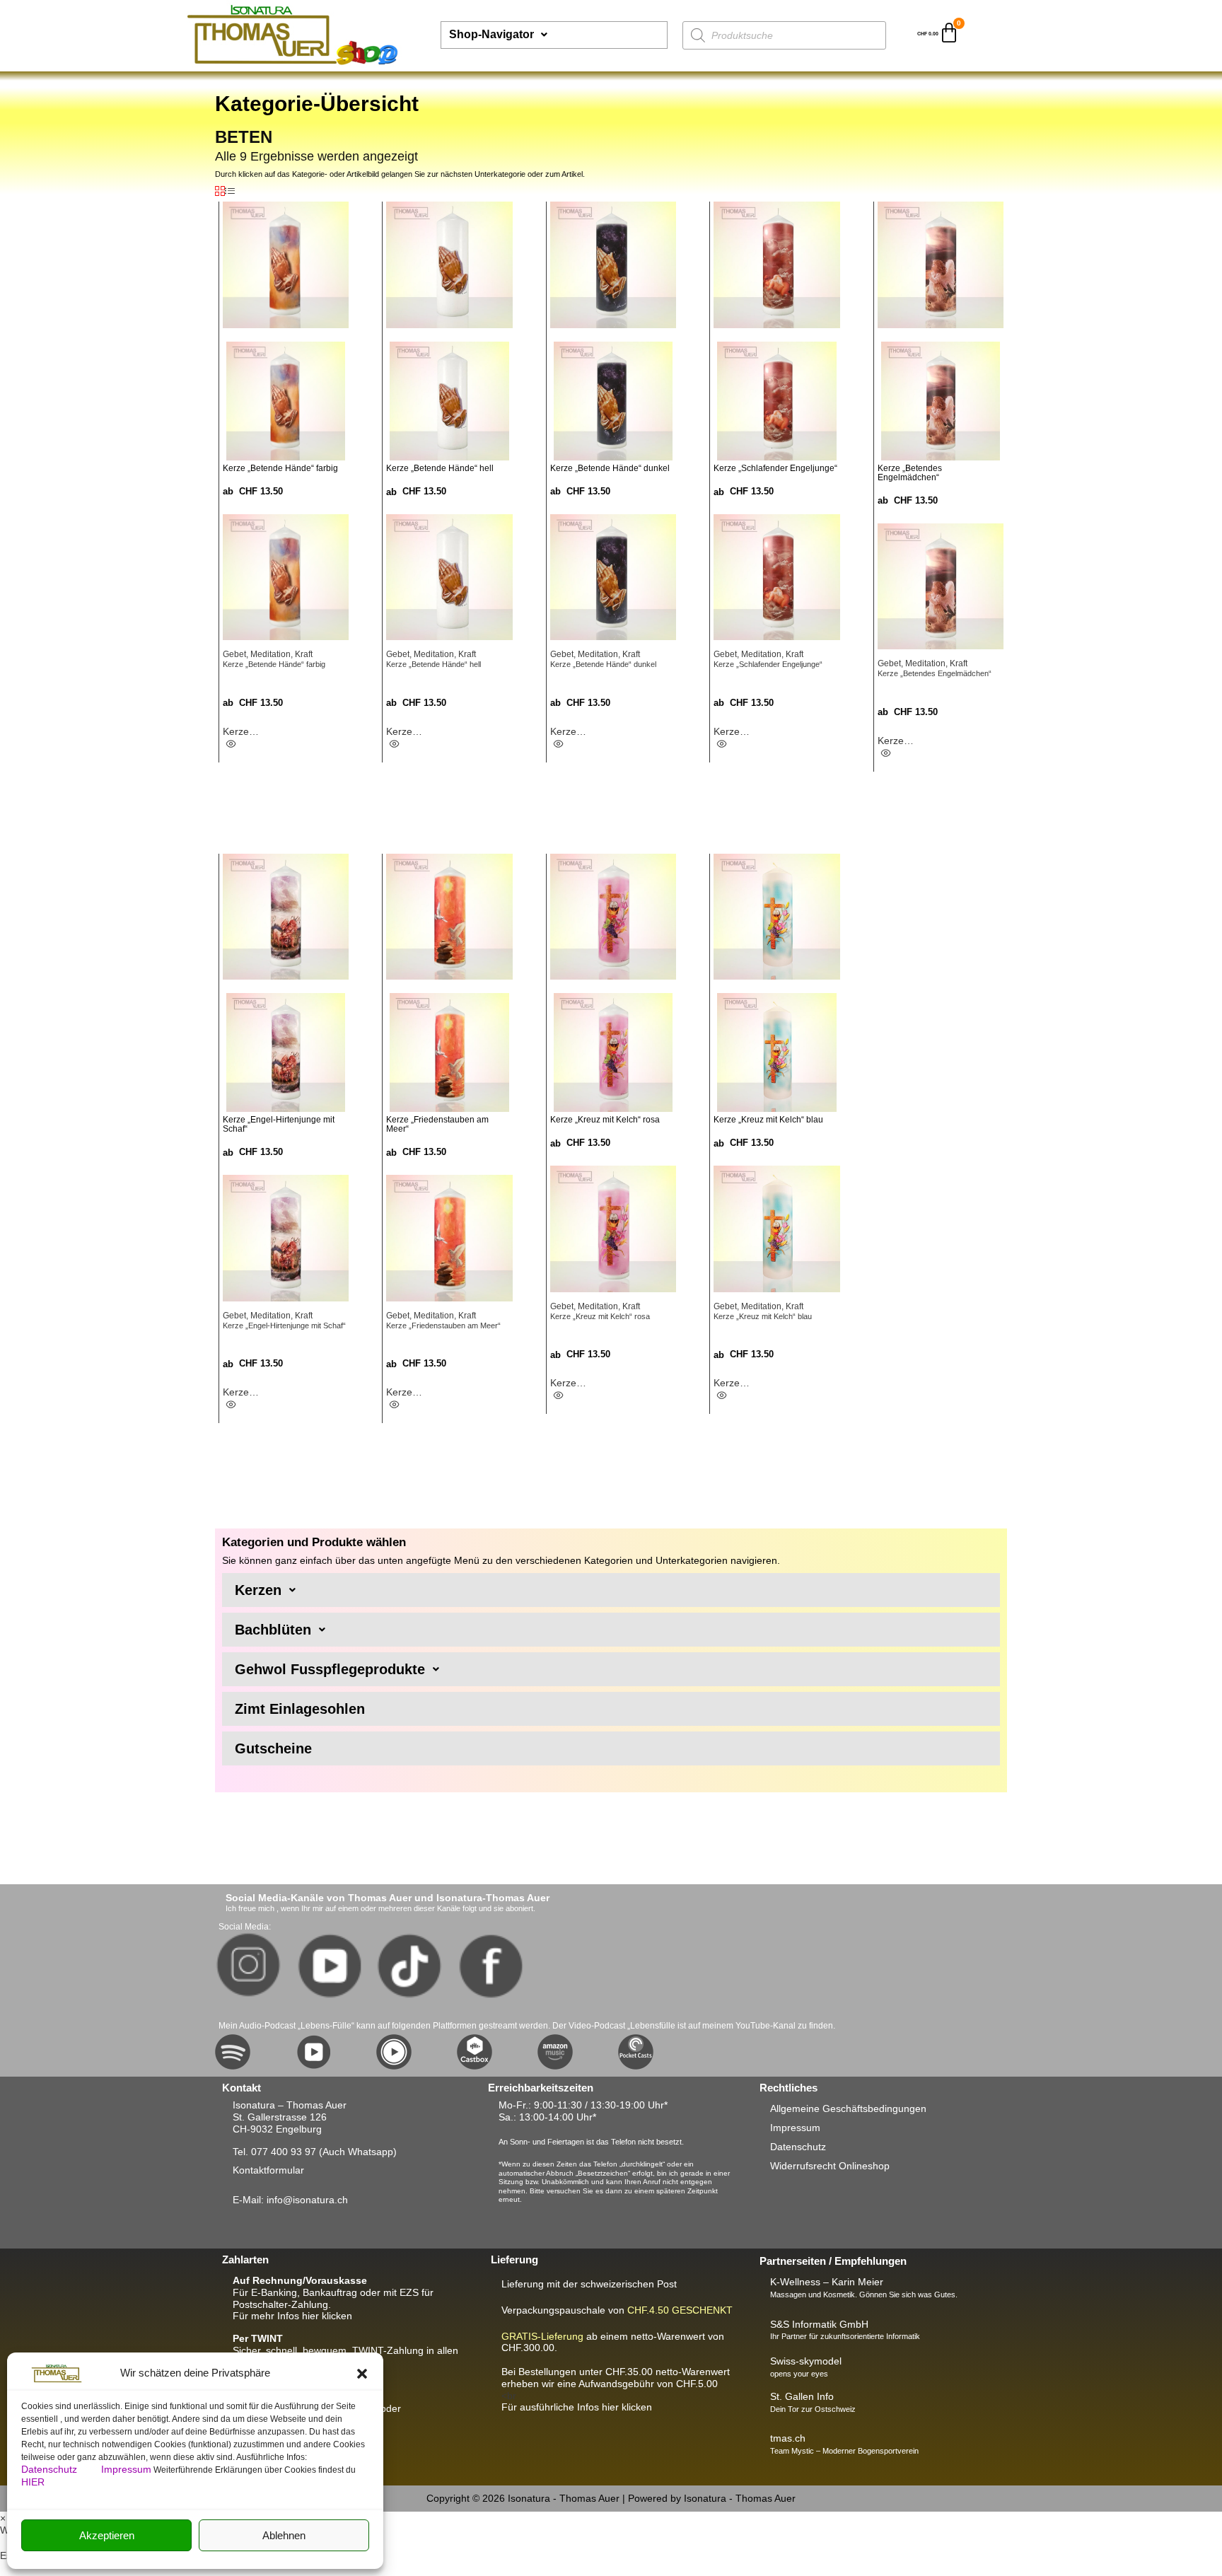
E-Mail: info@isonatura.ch (290, 2200)
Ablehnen (284, 2535)
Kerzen (258, 1590)
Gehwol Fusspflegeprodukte (330, 1669)
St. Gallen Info (802, 2396)
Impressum (126, 2469)
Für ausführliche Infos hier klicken (577, 2407)
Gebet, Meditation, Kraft (268, 654)
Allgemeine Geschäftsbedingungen (848, 2108)
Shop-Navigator (491, 34)
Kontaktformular (268, 2170)
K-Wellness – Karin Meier (827, 2282)
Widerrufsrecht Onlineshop (830, 2166)
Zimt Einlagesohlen (300, 1709)
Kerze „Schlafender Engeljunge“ (768, 664)
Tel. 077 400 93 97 (274, 2152)
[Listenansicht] (230, 192)
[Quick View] (231, 744)
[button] (362, 2374)
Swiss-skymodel (806, 2361)
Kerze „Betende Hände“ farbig (274, 664)
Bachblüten (273, 1630)
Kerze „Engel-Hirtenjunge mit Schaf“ (284, 1325)
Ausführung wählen (251, 747)
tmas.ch (788, 2438)
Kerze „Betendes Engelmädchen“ (935, 673)
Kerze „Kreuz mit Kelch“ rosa (600, 1316)
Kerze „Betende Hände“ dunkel (603, 664)
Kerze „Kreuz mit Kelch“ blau (763, 1316)
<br (616, 2384)
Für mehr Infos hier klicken (292, 2316)
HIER (33, 2482)
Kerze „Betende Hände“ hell (433, 664)
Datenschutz (51, 2469)
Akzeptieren (107, 2535)
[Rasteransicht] (220, 192)
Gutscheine (273, 1748)
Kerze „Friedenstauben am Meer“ (443, 1325)
